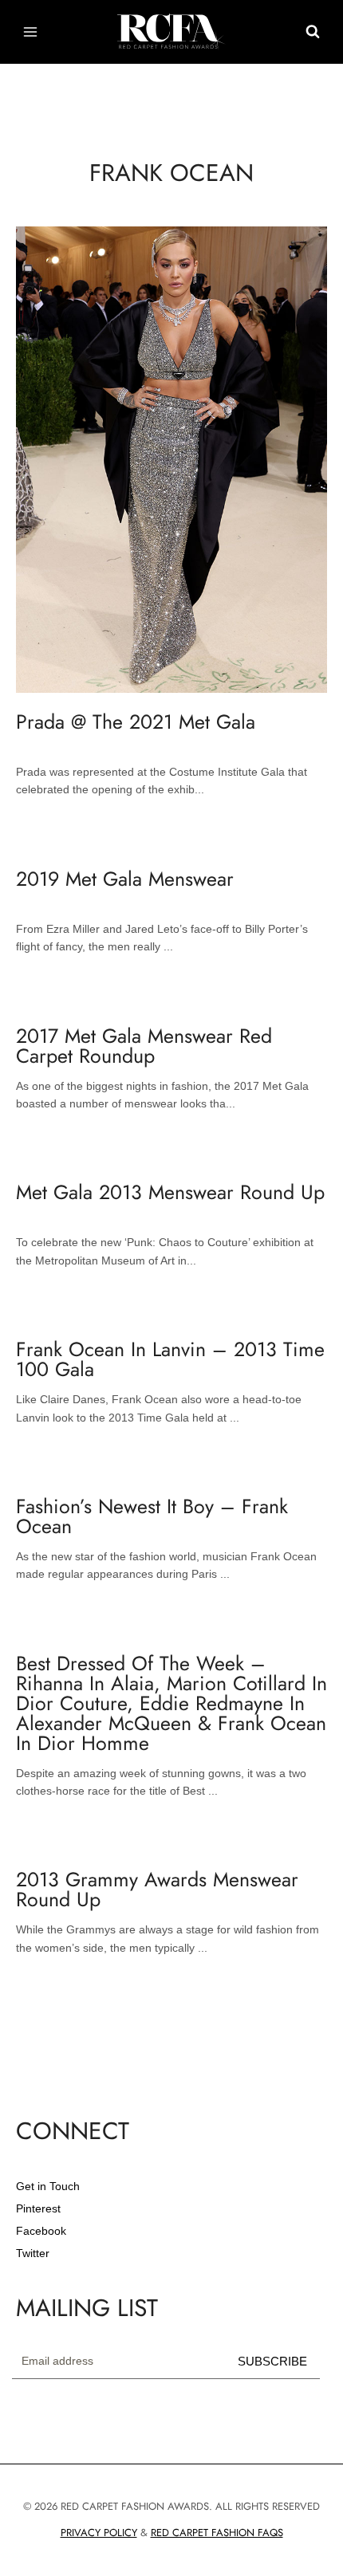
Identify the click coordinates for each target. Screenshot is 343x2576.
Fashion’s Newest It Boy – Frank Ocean (152, 1516)
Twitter (33, 2253)
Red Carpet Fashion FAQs (217, 2533)
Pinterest (38, 2208)
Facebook (41, 2231)
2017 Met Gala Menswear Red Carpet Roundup (144, 1046)
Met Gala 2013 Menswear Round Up (170, 1192)
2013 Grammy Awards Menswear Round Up (157, 1889)
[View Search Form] (313, 32)
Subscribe (272, 2361)
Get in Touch (48, 2186)
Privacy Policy (99, 2533)
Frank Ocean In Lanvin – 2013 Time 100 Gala (170, 1359)
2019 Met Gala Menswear (125, 879)
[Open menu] (31, 31)
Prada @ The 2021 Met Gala (136, 722)
